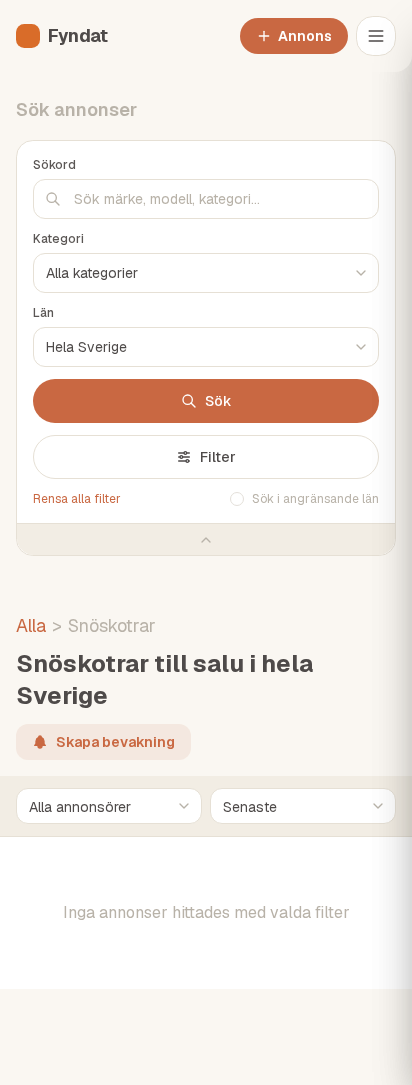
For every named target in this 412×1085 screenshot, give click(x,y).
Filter (218, 457)
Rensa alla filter (77, 499)
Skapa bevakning (115, 742)
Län (43, 313)
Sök (218, 401)
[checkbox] (237, 499)
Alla (31, 625)
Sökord (54, 165)
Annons (305, 36)
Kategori (58, 239)
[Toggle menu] (376, 36)
